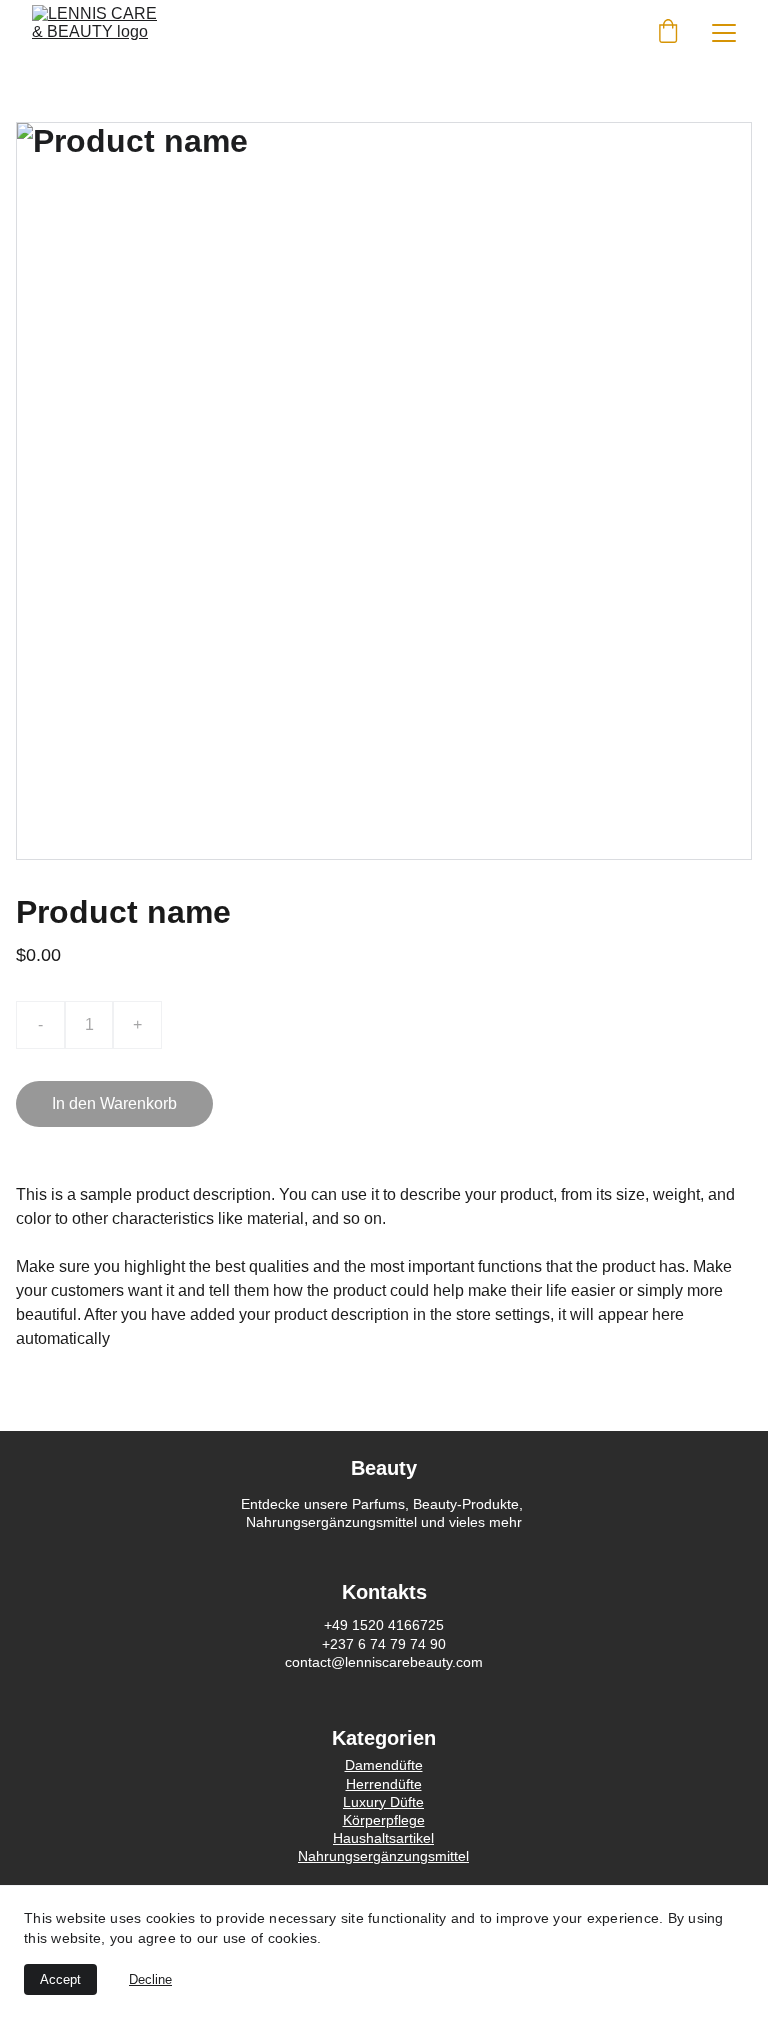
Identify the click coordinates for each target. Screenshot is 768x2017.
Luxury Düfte (383, 1802)
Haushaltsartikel (383, 1838)
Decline (150, 1979)
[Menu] (724, 33)
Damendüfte (384, 1765)
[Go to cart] (668, 33)
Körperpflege (384, 1820)
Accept (60, 1979)
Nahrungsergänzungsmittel (383, 1856)
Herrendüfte (384, 1784)
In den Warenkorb (114, 1103)
